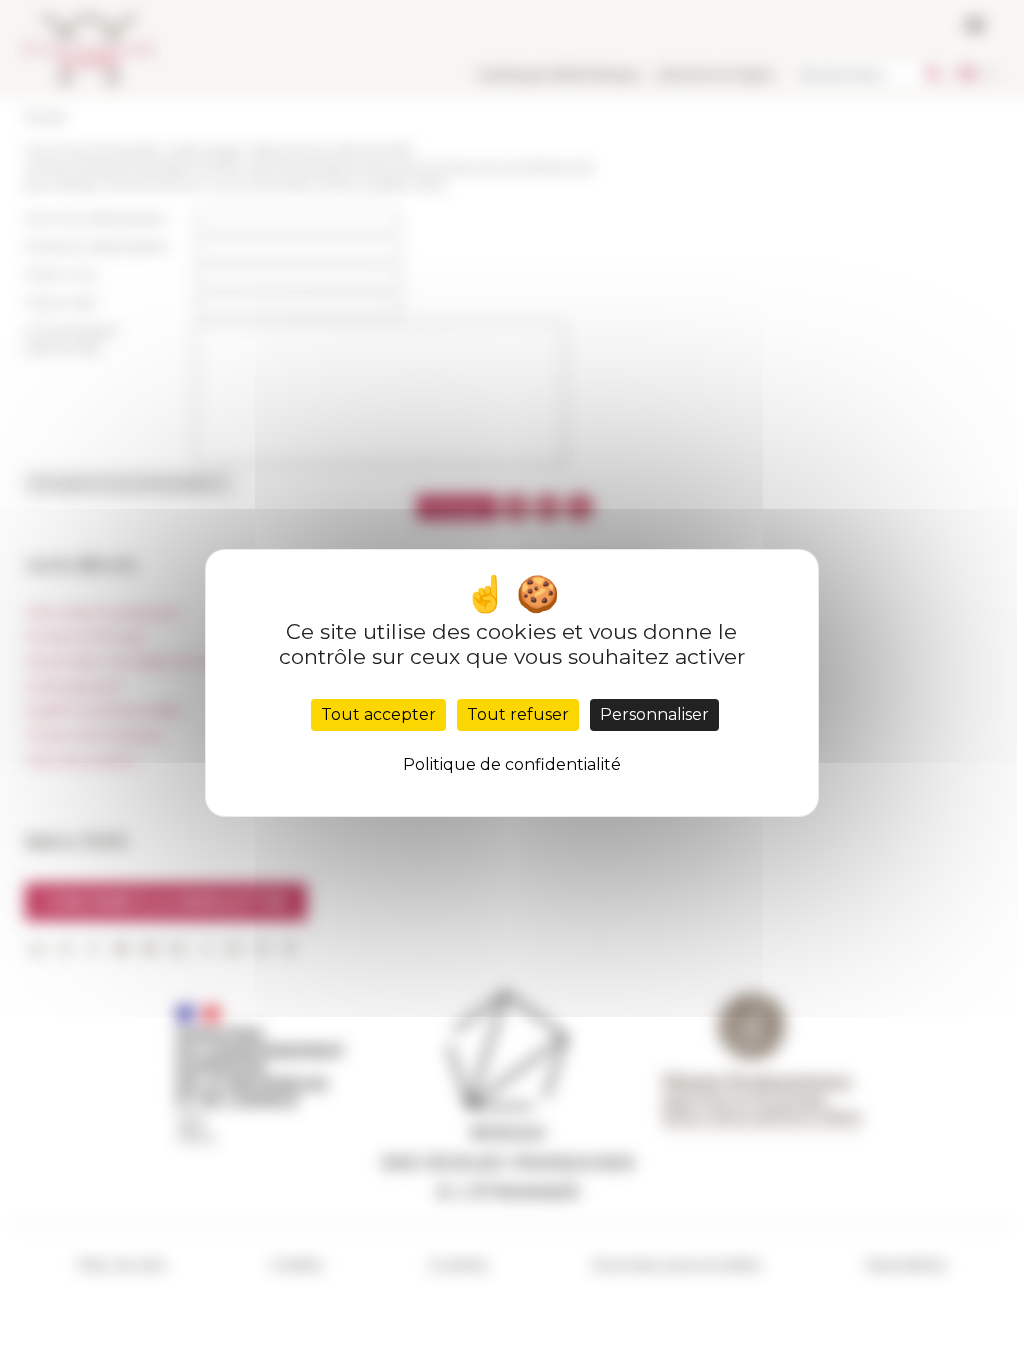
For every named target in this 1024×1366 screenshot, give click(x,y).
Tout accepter (378, 714)
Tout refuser (518, 714)
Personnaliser (654, 714)
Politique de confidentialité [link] (512, 764)
